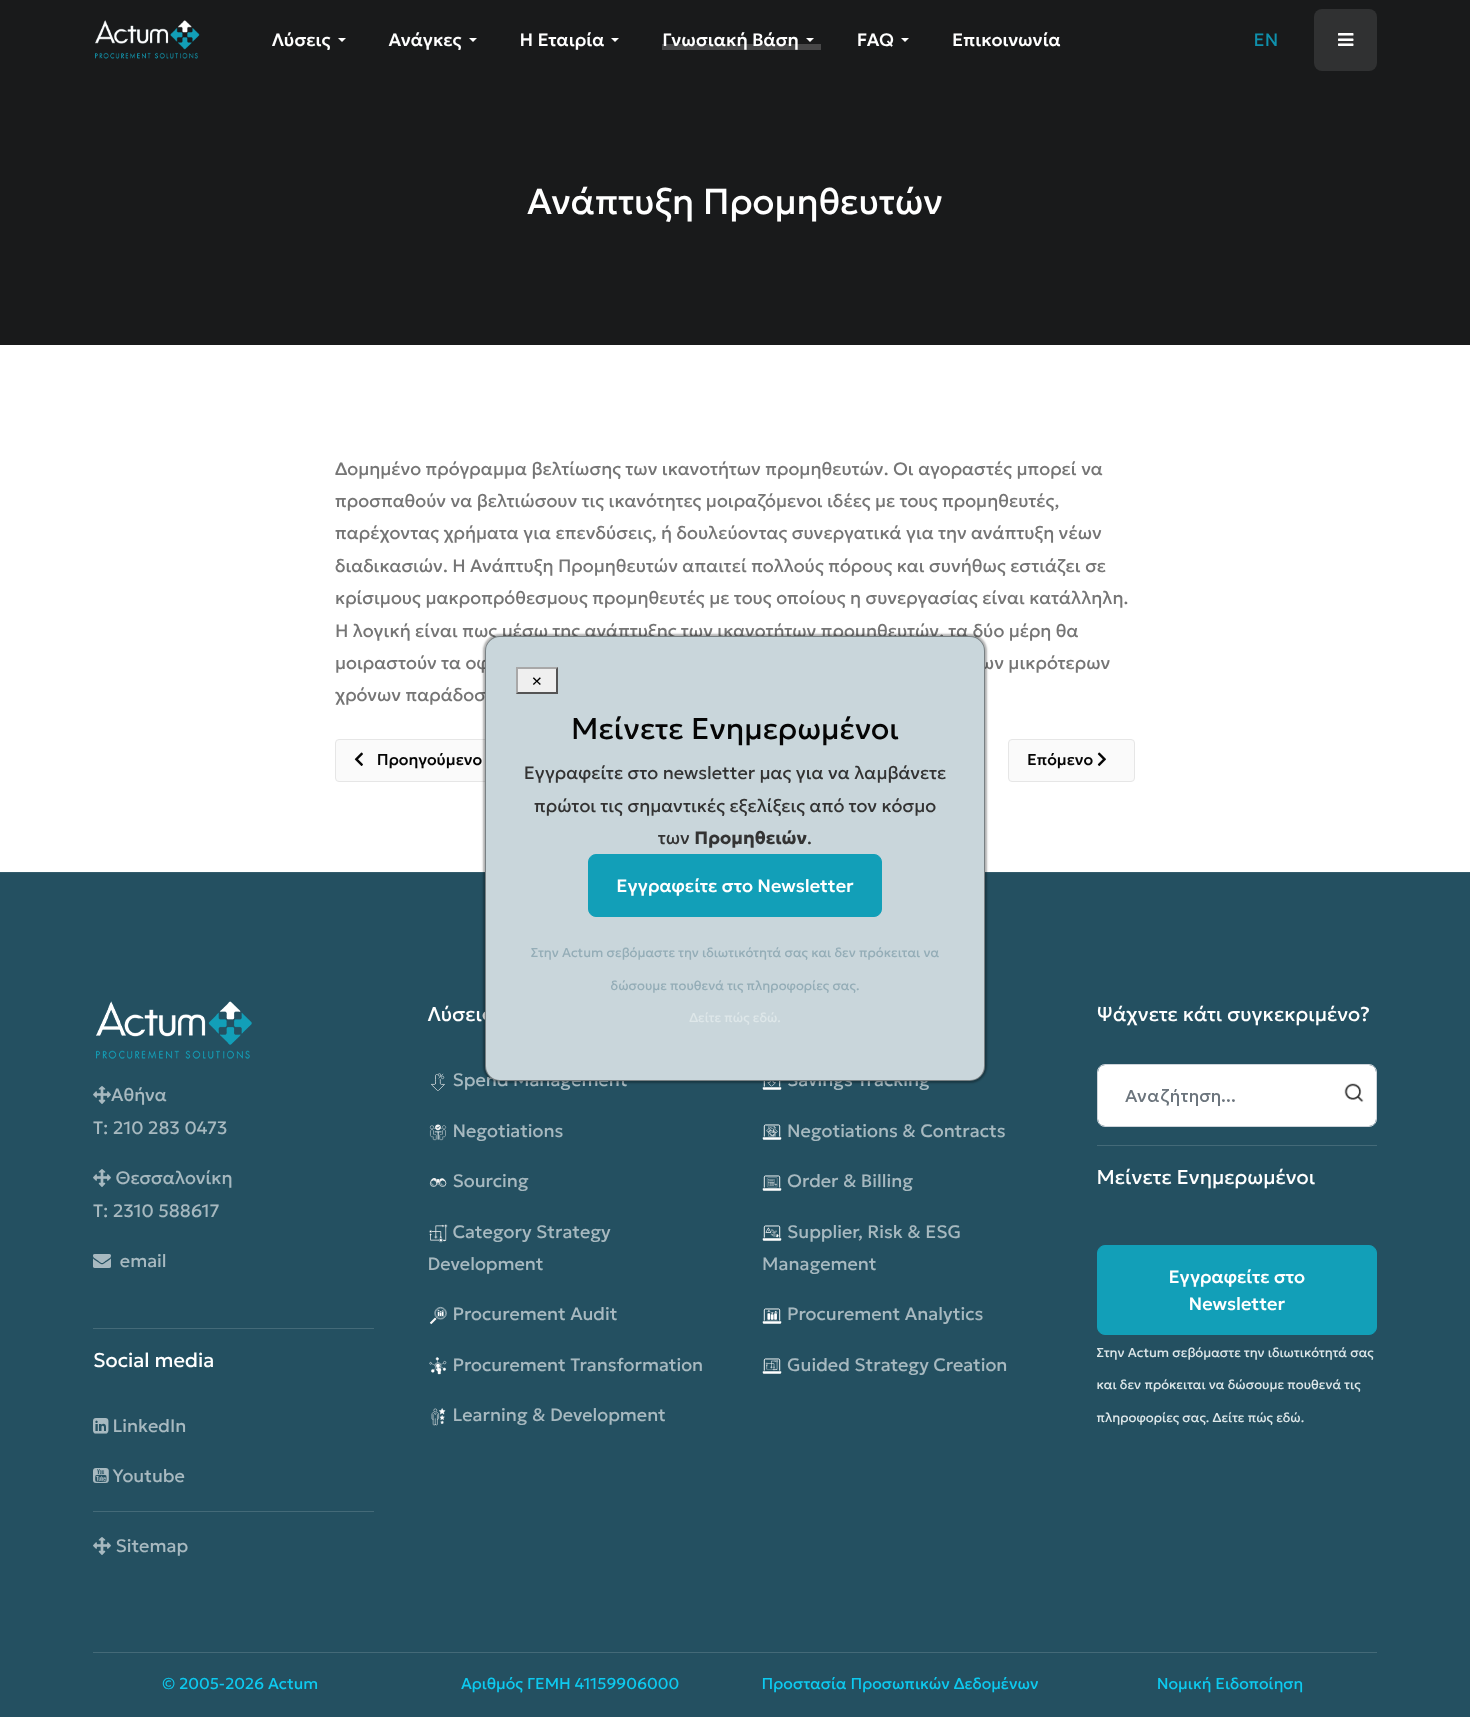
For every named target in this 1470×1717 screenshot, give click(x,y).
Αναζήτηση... (1354, 1093)
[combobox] (1237, 1095)
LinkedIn (147, 1425)
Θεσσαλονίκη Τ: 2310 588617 (163, 1193)
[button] (312, 40)
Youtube (146, 1475)
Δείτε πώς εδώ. (1259, 1417)
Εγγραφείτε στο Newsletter (1236, 1290)
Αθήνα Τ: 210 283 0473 (160, 1110)
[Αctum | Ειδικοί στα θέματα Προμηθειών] (146, 37)
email (139, 1260)
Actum (293, 1684)
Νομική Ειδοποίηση (1230, 1684)
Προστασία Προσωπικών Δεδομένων (900, 1684)
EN (1266, 39)
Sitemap (149, 1545)
